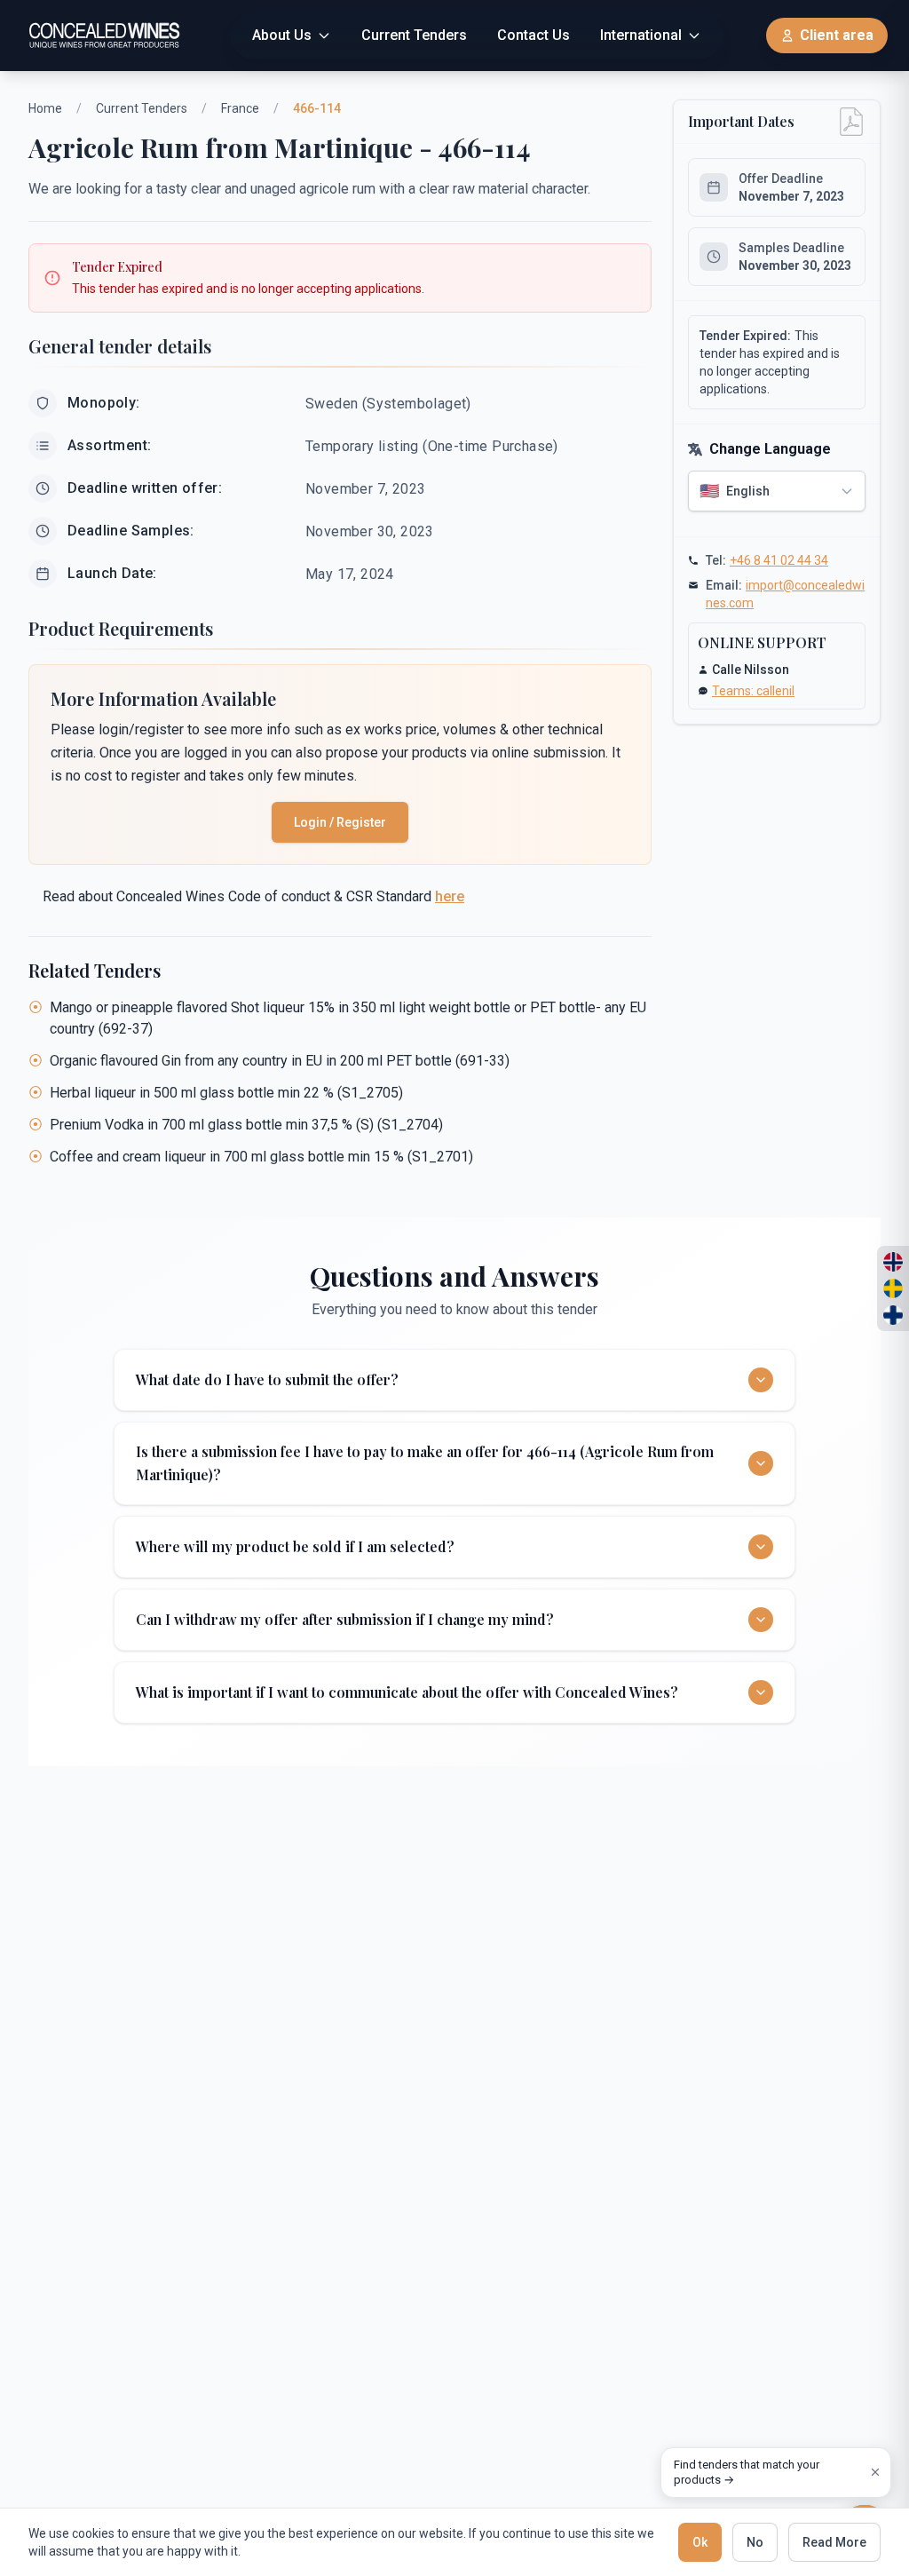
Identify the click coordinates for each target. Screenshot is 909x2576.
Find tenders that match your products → (747, 2473)
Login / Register (340, 822)
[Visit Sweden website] (893, 1288)
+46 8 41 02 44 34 (779, 560)
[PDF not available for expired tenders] (851, 122)
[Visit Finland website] (893, 1315)
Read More (834, 2542)
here (450, 896)
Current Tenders (142, 108)
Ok (700, 2542)
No (755, 2542)
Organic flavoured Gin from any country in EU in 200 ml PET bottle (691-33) (280, 1061)
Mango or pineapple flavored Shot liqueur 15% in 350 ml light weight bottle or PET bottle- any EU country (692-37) (348, 1018)
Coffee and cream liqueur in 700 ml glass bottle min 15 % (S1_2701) (261, 1157)
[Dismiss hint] (875, 2472)
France (240, 108)
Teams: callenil (753, 691)
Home (45, 108)
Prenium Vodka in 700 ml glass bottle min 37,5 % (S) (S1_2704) (246, 1125)
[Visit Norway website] (893, 1262)
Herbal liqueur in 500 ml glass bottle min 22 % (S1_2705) (226, 1093)
